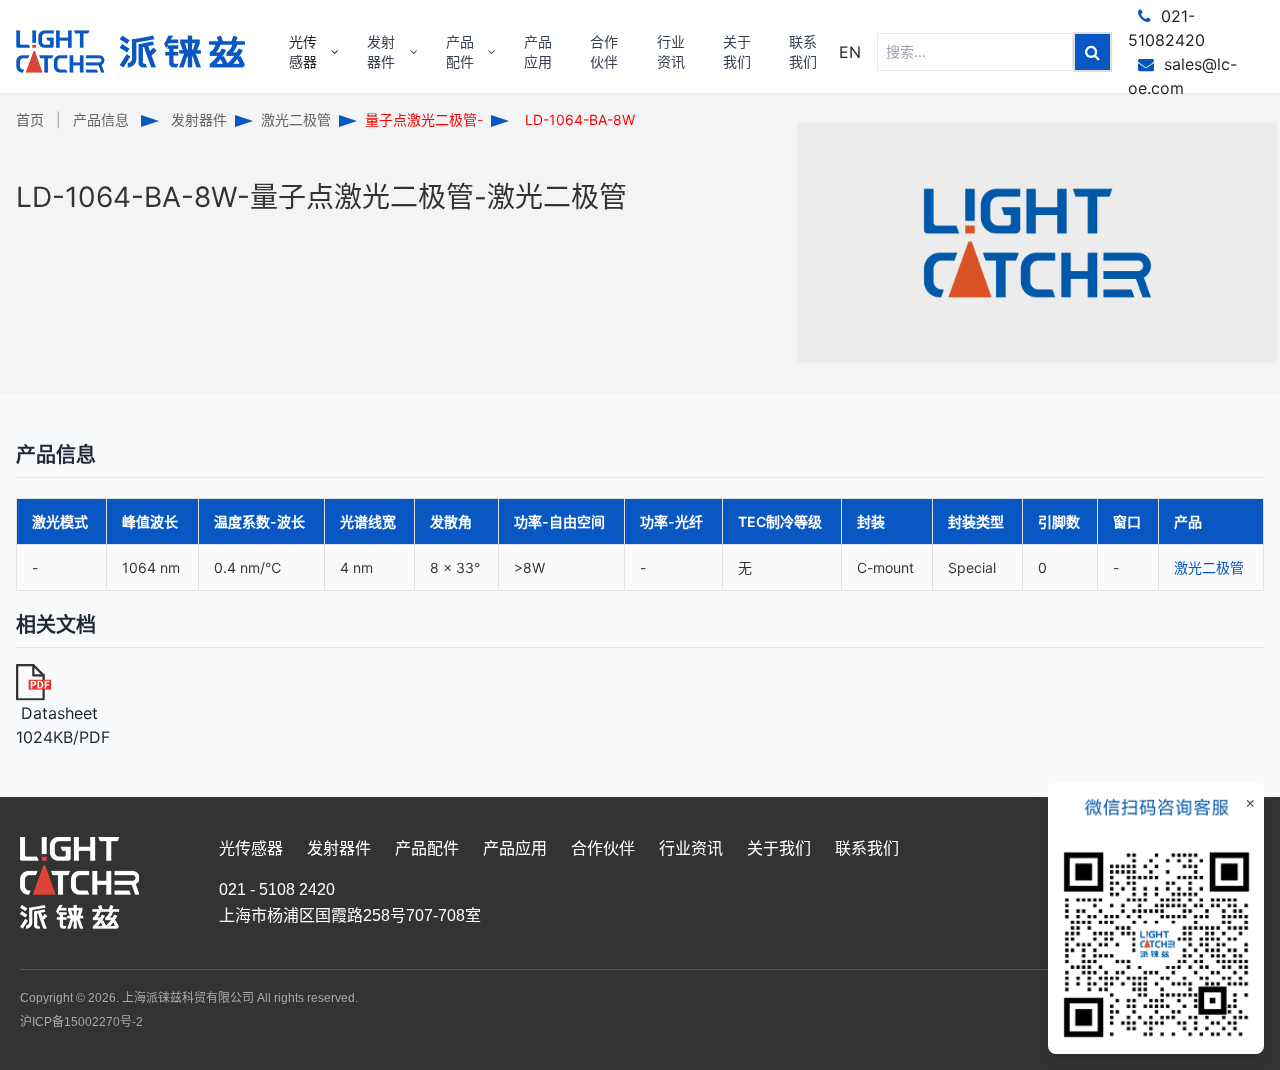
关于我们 (779, 848)
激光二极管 (296, 119)
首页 (30, 119)
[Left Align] (1092, 52)
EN (850, 52)
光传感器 (251, 848)
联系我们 (867, 848)
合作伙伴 (603, 848)
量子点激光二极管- (424, 119)
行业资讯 (691, 848)
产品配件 (427, 848)
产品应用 (515, 848)
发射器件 (199, 119)
